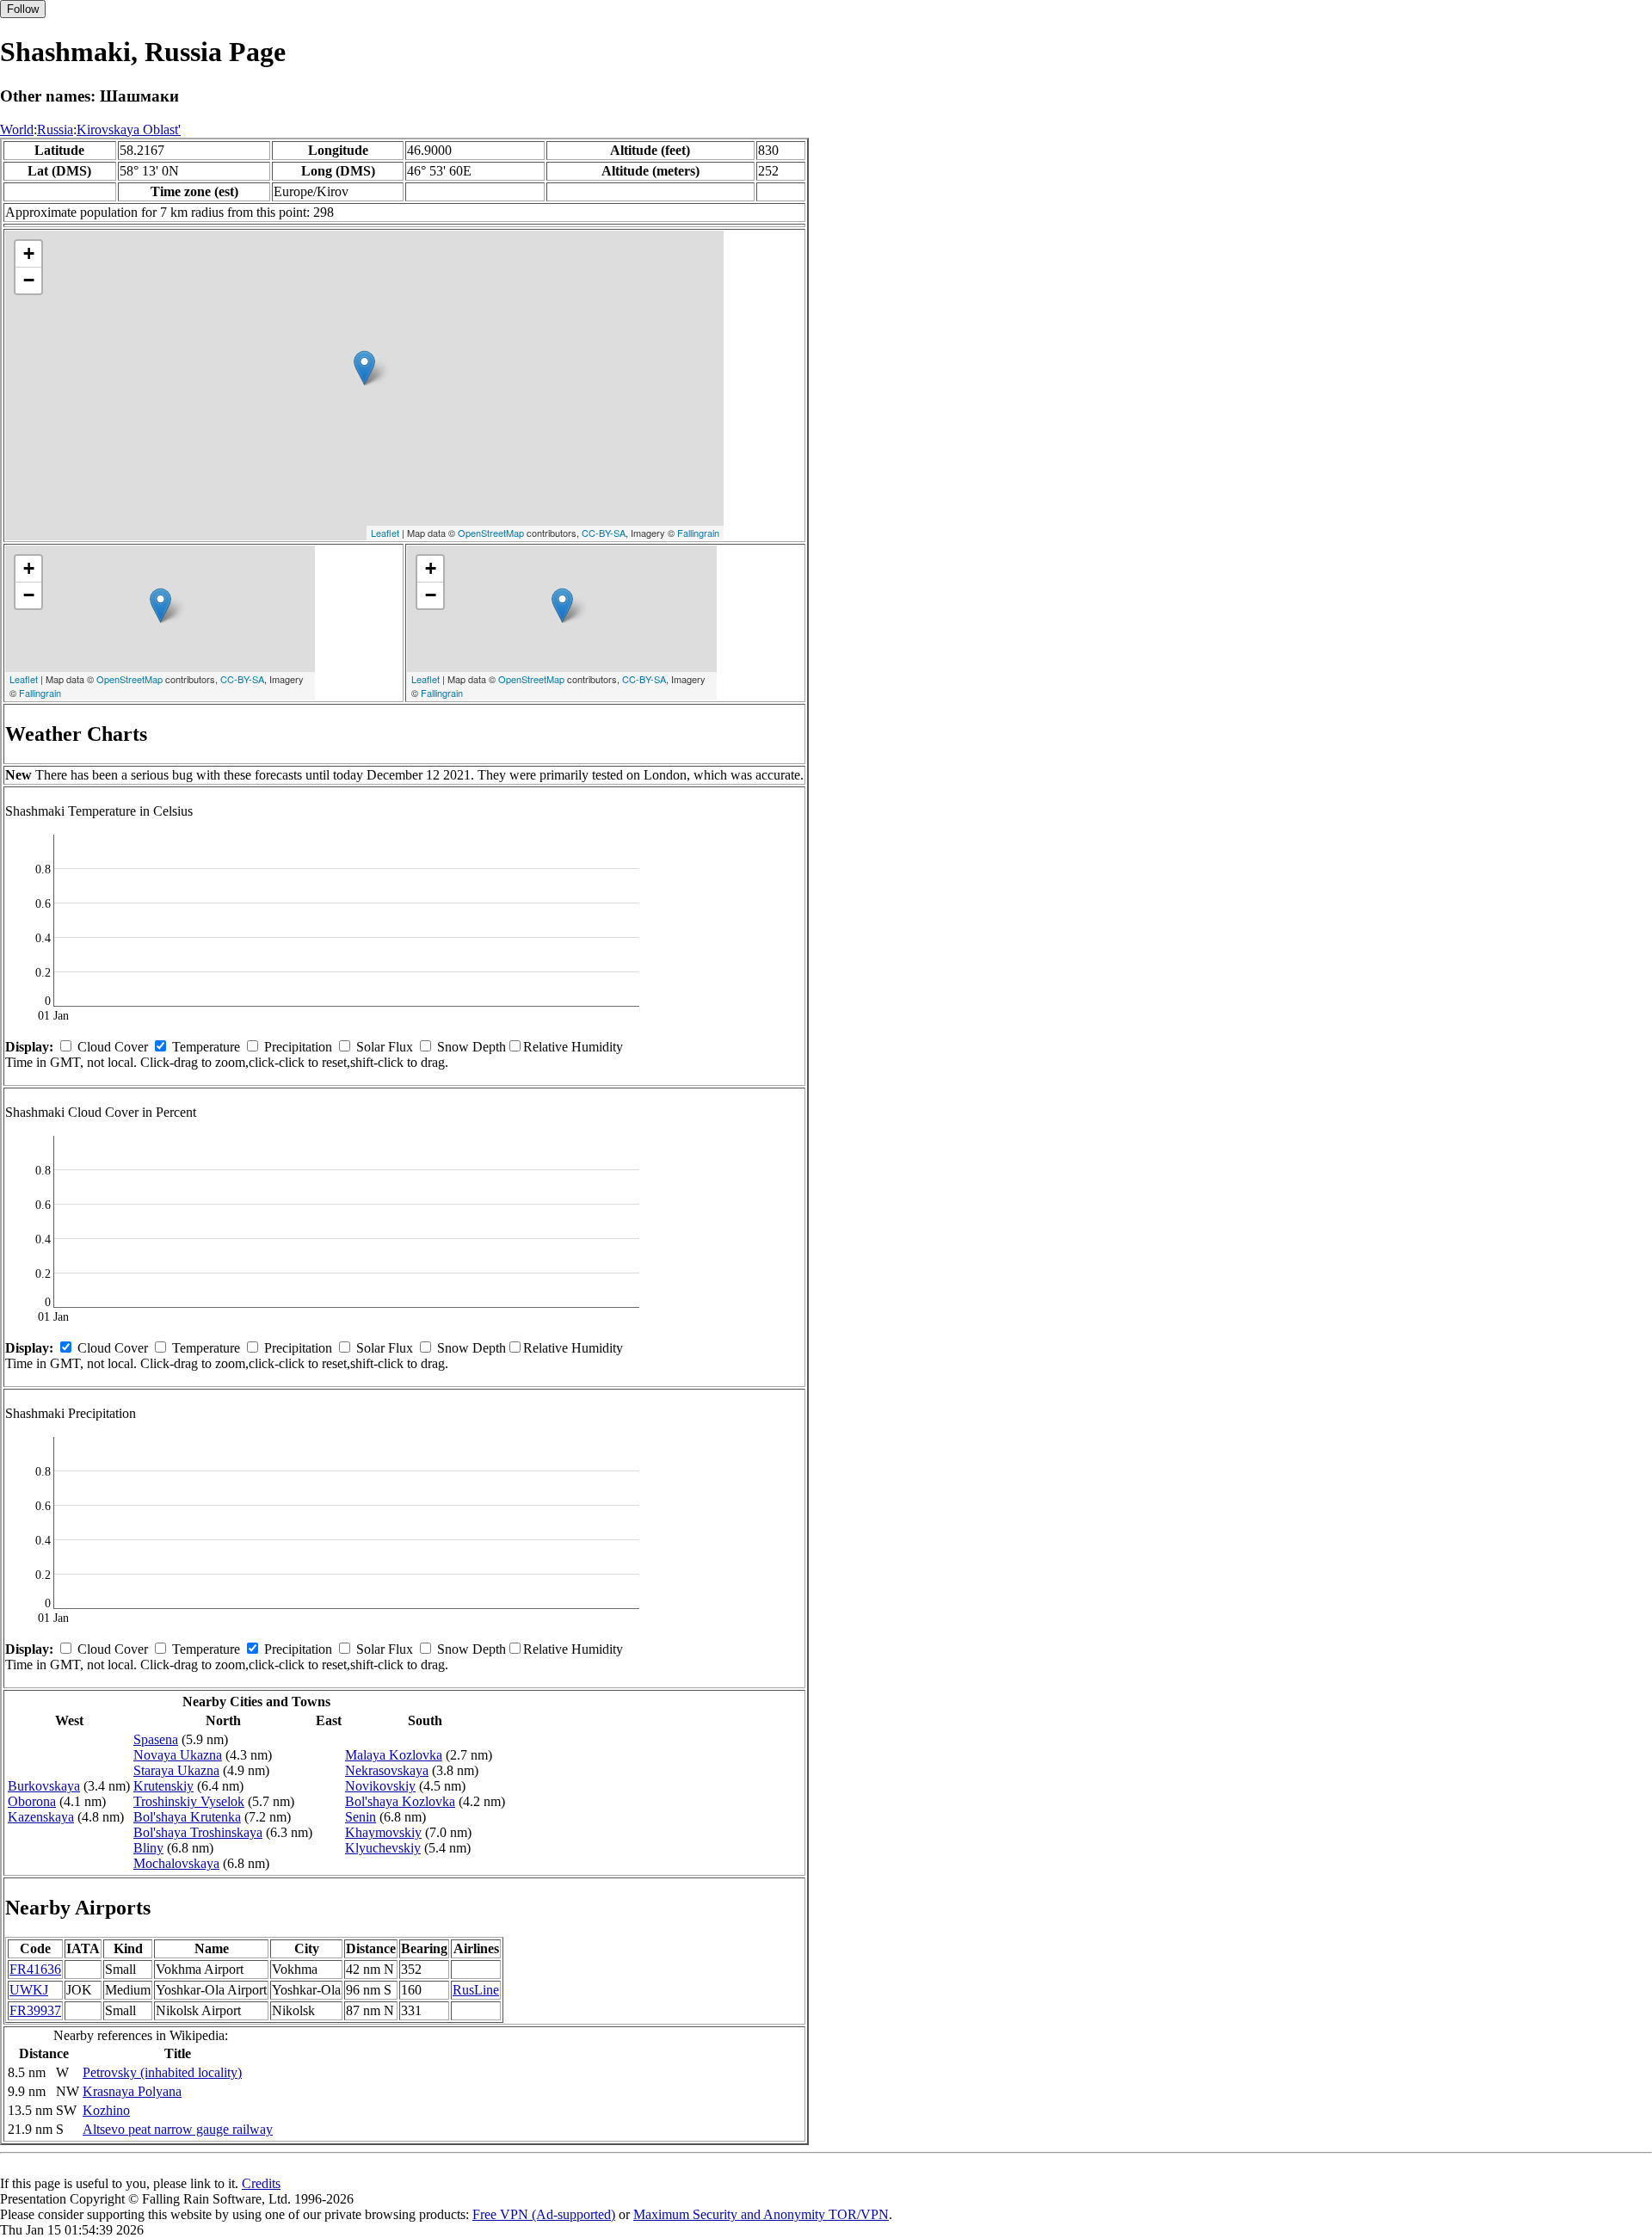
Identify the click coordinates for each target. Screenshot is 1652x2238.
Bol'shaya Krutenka (187, 1817)
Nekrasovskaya (387, 1770)
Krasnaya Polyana (132, 2091)
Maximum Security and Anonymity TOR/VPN (761, 2214)
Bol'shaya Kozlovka (400, 1801)
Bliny (148, 1848)
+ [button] (29, 253)
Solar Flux (385, 1047)
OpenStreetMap (491, 533)
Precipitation (298, 1047)
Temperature (206, 1047)
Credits (261, 2183)
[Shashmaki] (364, 368)
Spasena (156, 1739)
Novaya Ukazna (178, 1755)
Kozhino (106, 2110)
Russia (55, 129)
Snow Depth (472, 1047)
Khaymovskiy (383, 1832)
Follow (23, 9)
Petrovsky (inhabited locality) (162, 2072)
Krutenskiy (163, 1786)
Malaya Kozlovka (394, 1755)
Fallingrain (698, 533)
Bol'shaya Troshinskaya (198, 1832)
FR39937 (35, 2010)
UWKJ (29, 1990)
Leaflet (385, 533)
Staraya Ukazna (176, 1770)
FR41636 (35, 1969)
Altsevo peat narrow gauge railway (178, 2129)
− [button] (29, 280)
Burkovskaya (44, 1786)
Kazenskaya (41, 1817)
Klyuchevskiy (383, 1848)
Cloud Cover (113, 1047)
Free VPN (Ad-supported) (544, 2214)
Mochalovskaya (176, 1863)
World (17, 129)
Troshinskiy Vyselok (189, 1801)
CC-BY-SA (604, 533)
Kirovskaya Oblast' (129, 129)
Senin (361, 1817)
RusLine (476, 1990)
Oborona (32, 1801)
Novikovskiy (380, 1786)
